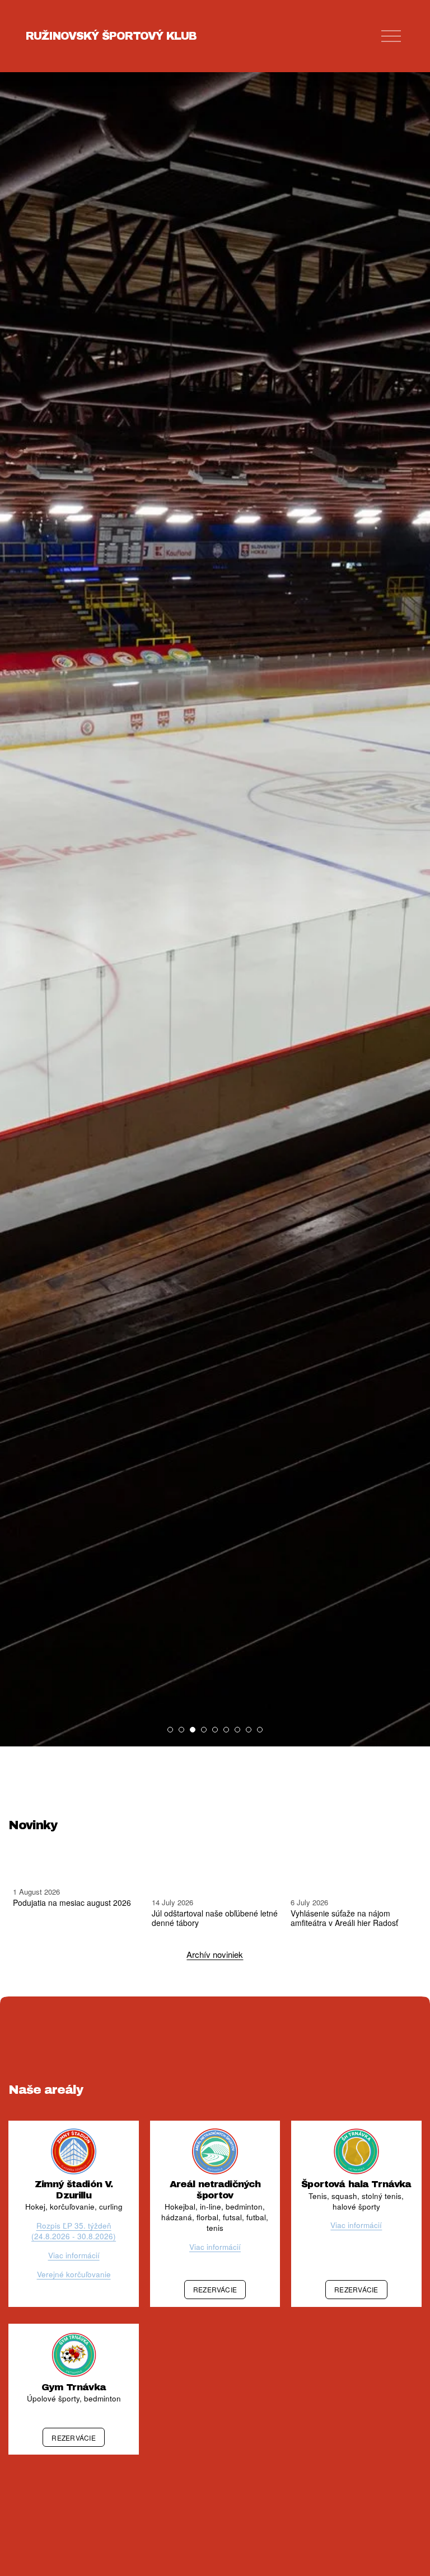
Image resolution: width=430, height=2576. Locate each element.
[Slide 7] (237, 1730)
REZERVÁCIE (215, 2289)
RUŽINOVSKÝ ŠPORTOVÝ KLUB (111, 36)
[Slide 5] (215, 1730)
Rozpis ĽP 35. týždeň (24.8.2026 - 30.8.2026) (74, 2231)
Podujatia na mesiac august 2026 (72, 1902)
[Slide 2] (181, 1730)
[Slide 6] (226, 1730)
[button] (403, 1854)
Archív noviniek (215, 1954)
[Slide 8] (249, 1730)
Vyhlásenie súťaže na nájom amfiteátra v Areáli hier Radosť (344, 1918)
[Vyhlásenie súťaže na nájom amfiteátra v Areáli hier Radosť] (356, 1878)
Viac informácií (74, 2255)
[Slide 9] (260, 1730)
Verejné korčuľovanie (74, 2274)
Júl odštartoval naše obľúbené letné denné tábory (215, 1918)
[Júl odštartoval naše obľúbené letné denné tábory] (217, 1878)
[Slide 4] (204, 1730)
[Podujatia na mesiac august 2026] (78, 1873)
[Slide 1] (170, 1730)
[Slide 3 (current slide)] (193, 1730)
